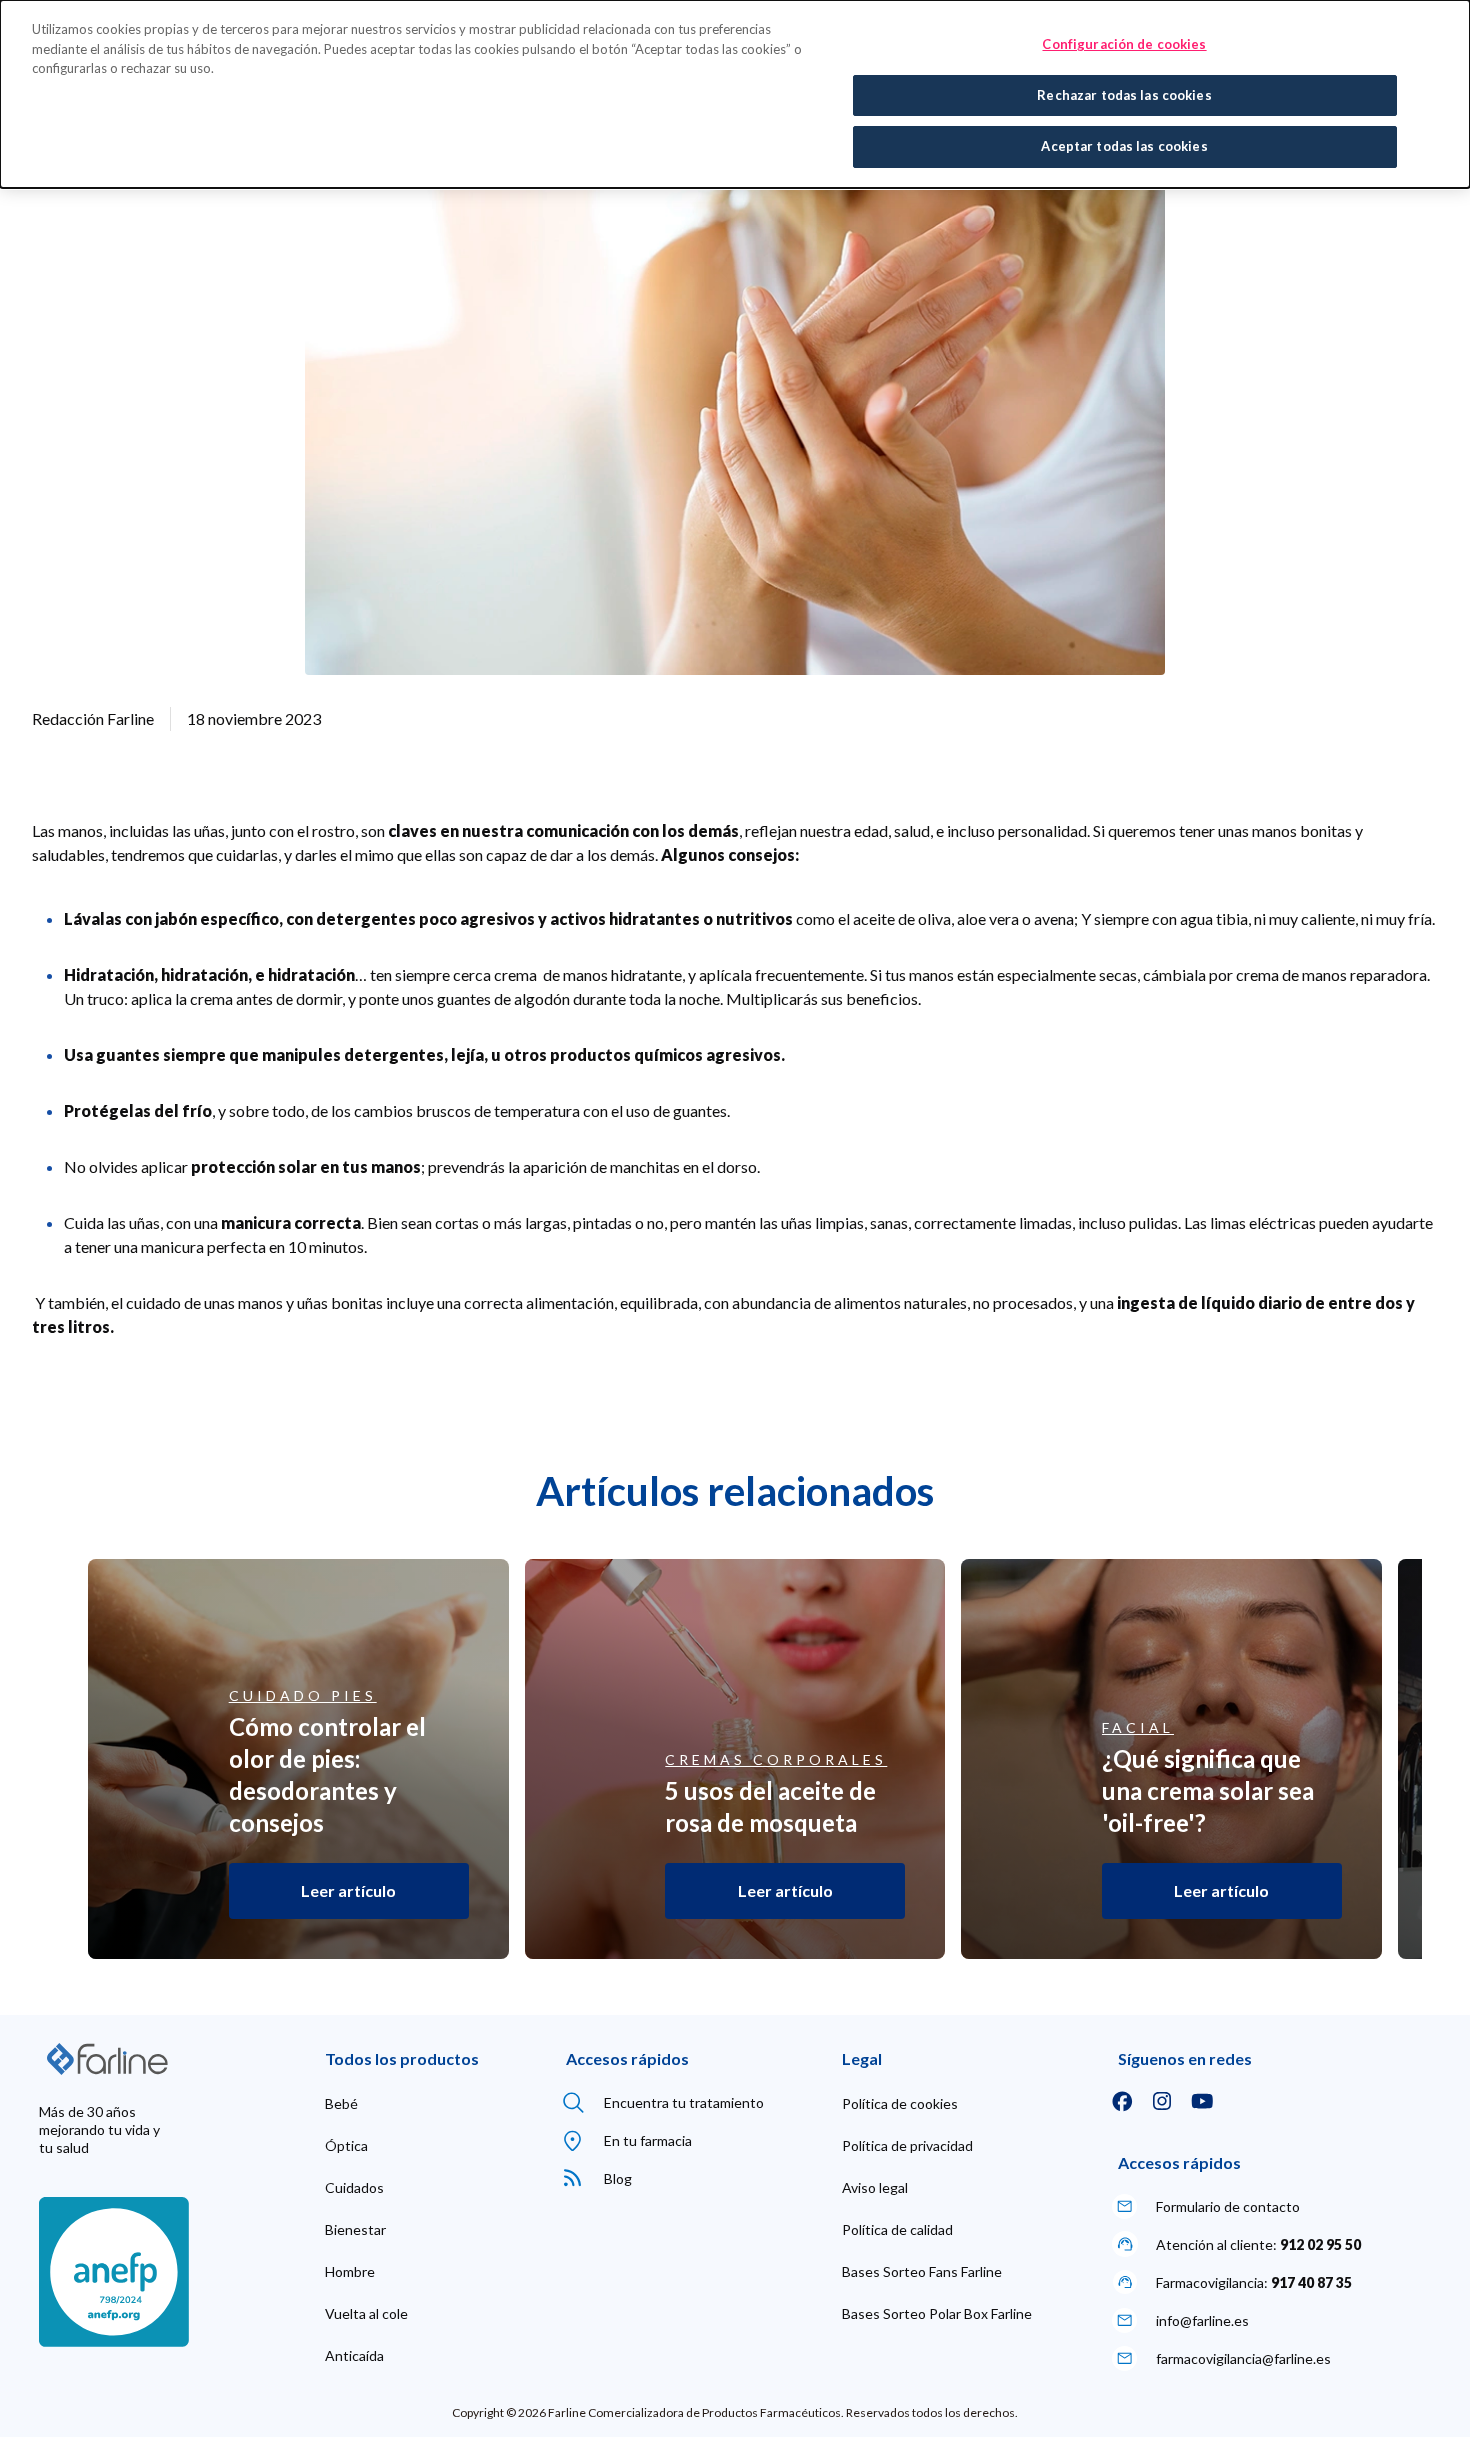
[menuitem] (341, 2104)
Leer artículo (348, 1890)
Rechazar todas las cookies (1124, 95)
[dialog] (735, 94)
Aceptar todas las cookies (1124, 146)
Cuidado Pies (303, 1696)
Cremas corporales (776, 1760)
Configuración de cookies (1124, 44)
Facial (1138, 1728)
